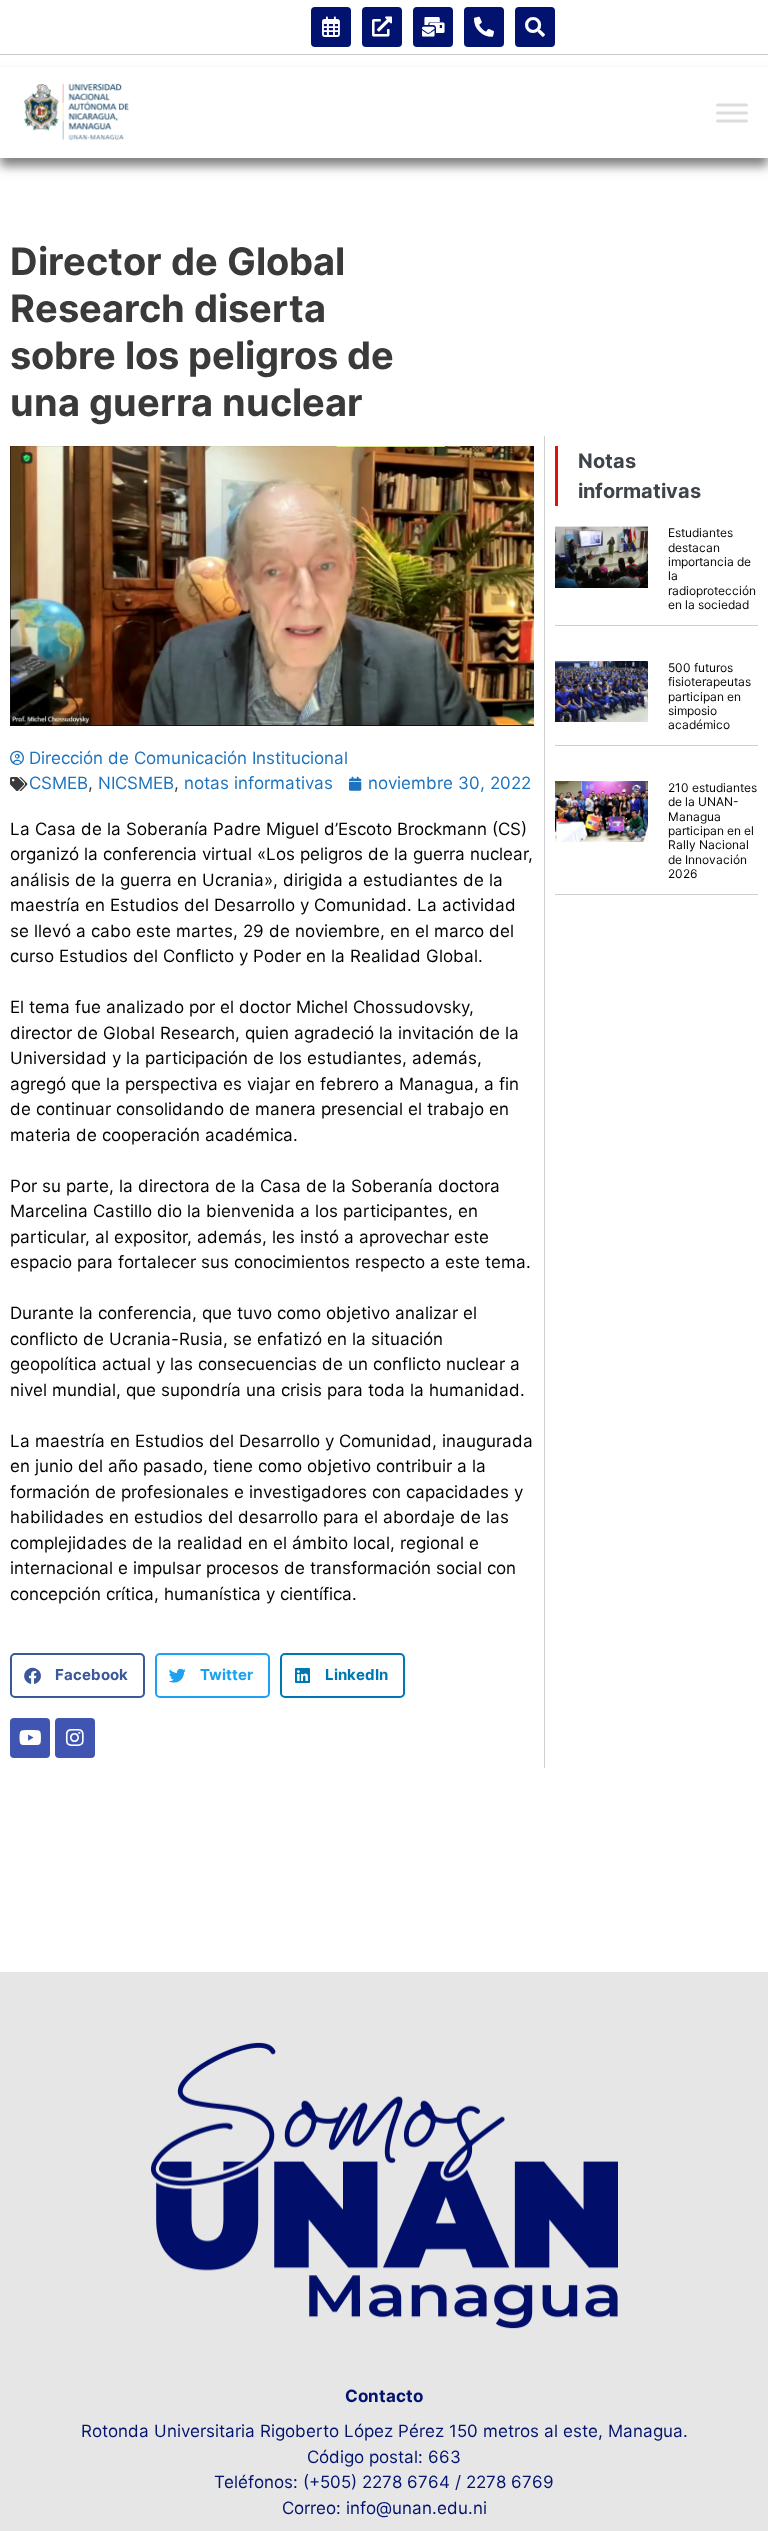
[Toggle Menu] (732, 113)
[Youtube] (30, 1738)
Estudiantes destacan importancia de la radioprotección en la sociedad (712, 568)
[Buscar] (535, 27)
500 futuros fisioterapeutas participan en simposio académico (709, 696)
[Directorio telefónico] (484, 27)
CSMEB (58, 783)
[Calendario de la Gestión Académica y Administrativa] (331, 27)
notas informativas (258, 783)
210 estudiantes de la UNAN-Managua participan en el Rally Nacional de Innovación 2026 (712, 830)
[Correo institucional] (433, 27)
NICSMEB (136, 783)
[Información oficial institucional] (382, 27)
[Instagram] (75, 1738)
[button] (77, 1675)
